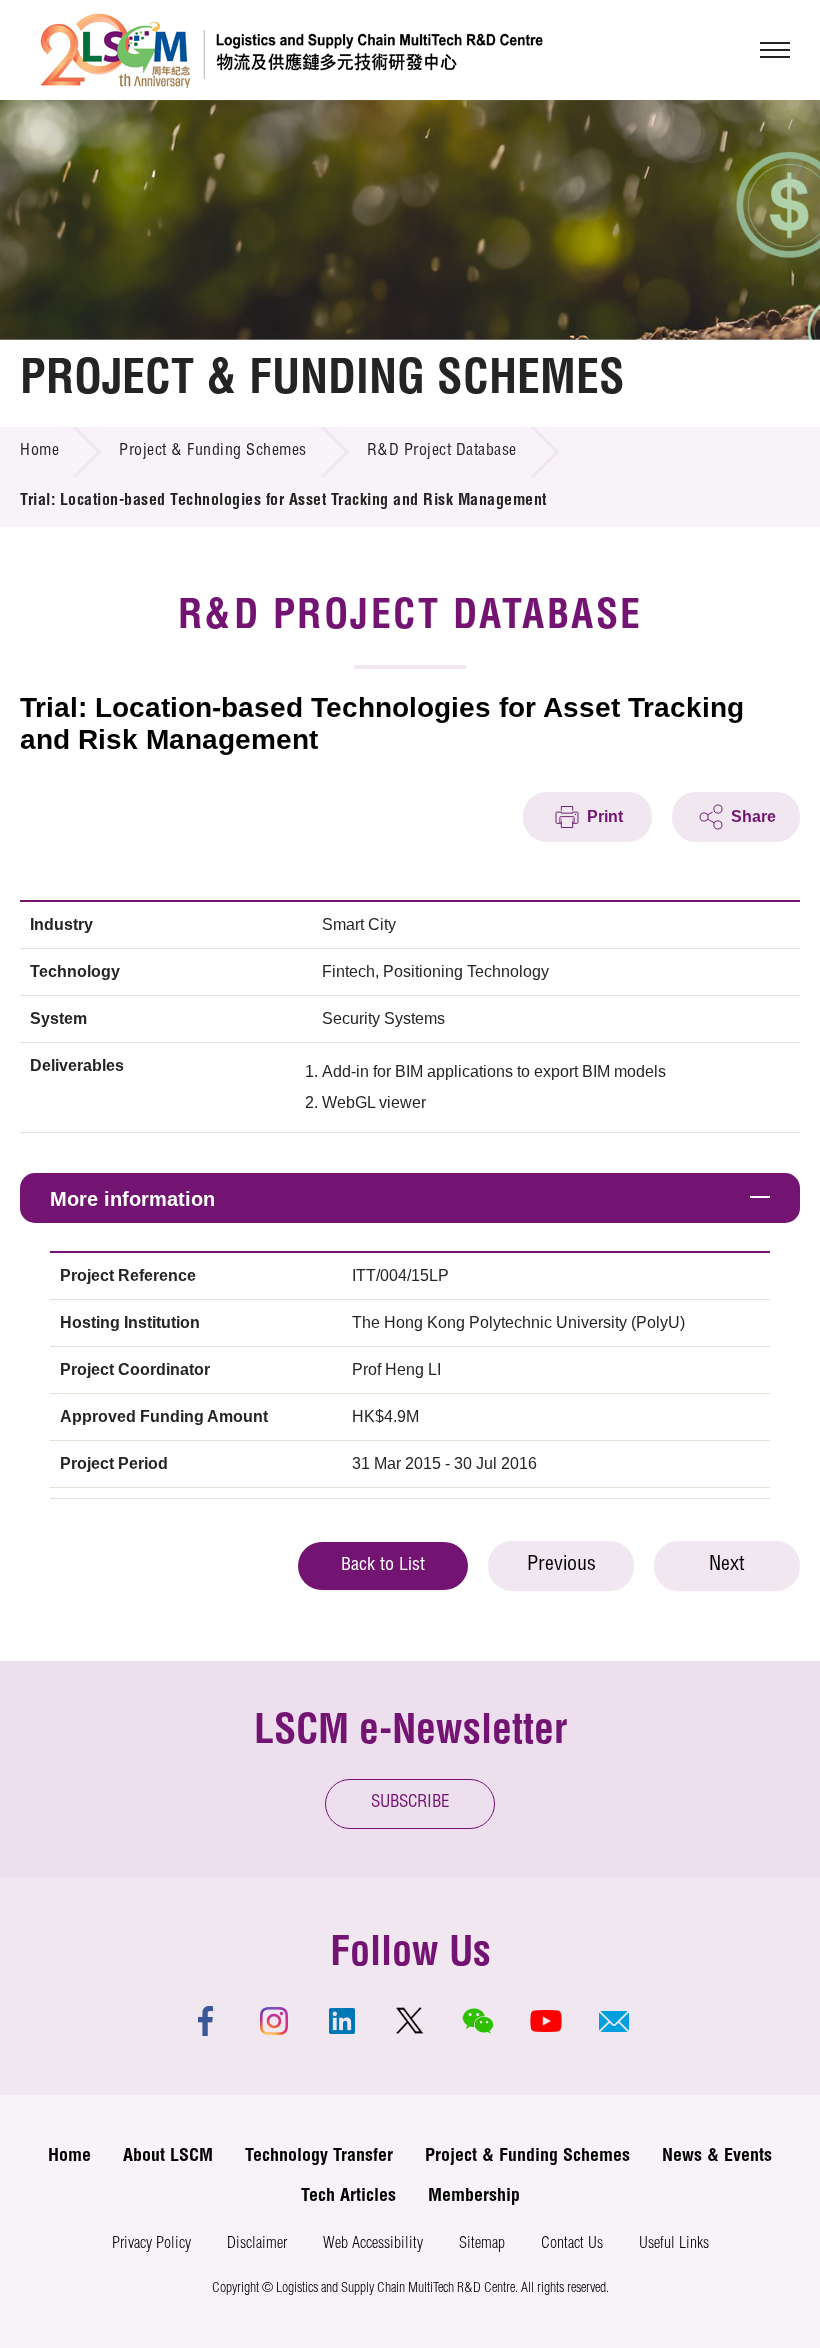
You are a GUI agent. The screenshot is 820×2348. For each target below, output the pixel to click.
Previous (561, 1566)
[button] (614, 2021)
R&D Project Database (442, 452)
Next (727, 1566)
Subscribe (410, 1803)
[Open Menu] (775, 50)
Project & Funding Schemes (213, 452)
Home (39, 452)
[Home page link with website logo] (291, 50)
